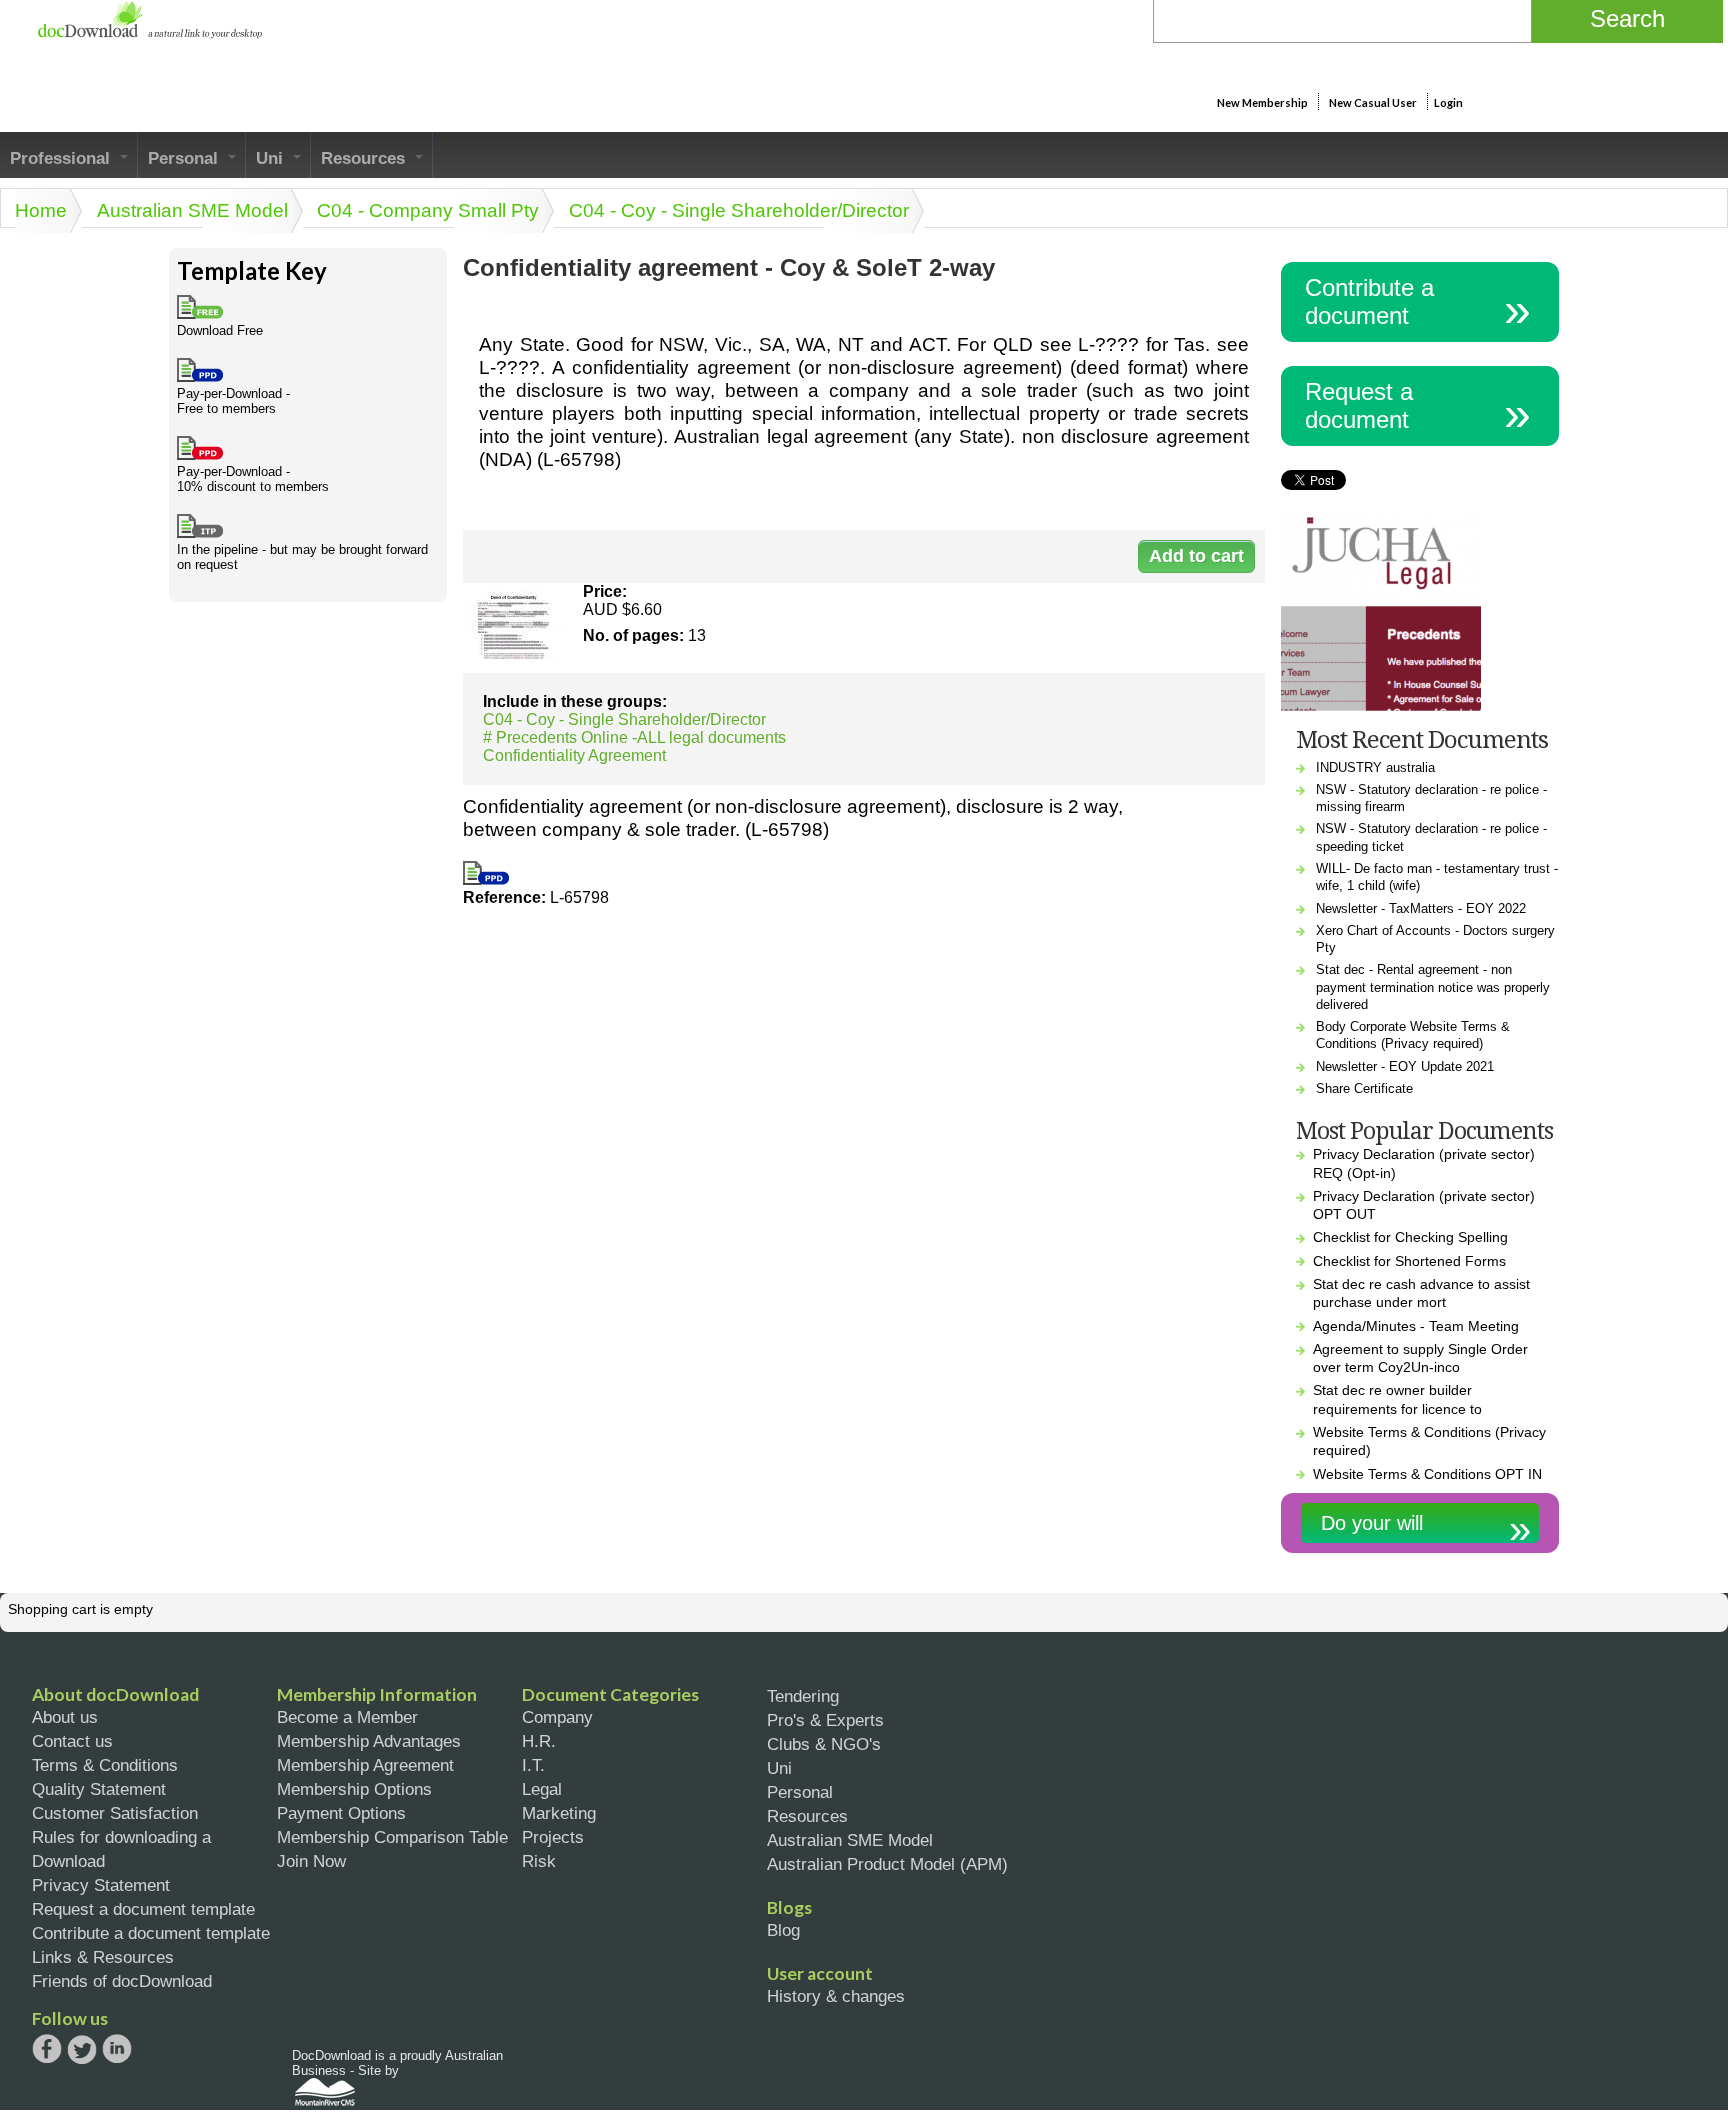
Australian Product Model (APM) (887, 1864)
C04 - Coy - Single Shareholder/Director (739, 210)
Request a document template (143, 1909)
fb (47, 2049)
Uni (272, 158)
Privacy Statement (101, 1885)
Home (41, 210)
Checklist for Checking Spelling (1410, 1237)
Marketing (559, 1813)
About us (65, 1717)
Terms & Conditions (105, 1765)
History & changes (836, 1996)
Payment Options (341, 1813)
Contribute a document (1369, 301)
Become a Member (347, 1717)
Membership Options (354, 1789)
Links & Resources (103, 1957)
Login (1448, 102)
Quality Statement (99, 1789)
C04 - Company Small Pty (428, 210)
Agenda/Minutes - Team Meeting (1416, 1326)
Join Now (311, 1861)
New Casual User (1373, 102)
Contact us (72, 1741)
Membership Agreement (365, 1765)
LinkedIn (117, 2050)
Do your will (1372, 1523)
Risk (539, 1861)
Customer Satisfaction (115, 1813)
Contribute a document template (151, 1933)
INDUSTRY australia (1375, 767)
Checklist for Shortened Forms (1409, 1261)
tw (82, 2049)
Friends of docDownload (122, 1981)
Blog (783, 1930)
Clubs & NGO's (824, 1744)
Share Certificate (1364, 1088)
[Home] (149, 33)
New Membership (1262, 102)
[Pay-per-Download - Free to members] (486, 879)
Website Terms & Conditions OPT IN (1427, 1474)
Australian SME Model (192, 210)
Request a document (1359, 405)
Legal (542, 1789)
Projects (553, 1837)
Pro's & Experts (825, 1720)
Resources (365, 158)
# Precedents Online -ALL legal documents (634, 737)
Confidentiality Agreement (574, 755)
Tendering (803, 1696)
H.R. (539, 1741)
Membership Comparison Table (392, 1837)
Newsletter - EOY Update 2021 (1405, 1066)
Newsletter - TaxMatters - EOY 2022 (1421, 908)
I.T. (533, 1765)
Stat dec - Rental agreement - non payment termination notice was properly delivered (1433, 987)
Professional (62, 158)
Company (557, 1717)
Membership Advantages (369, 1741)
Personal (185, 158)
